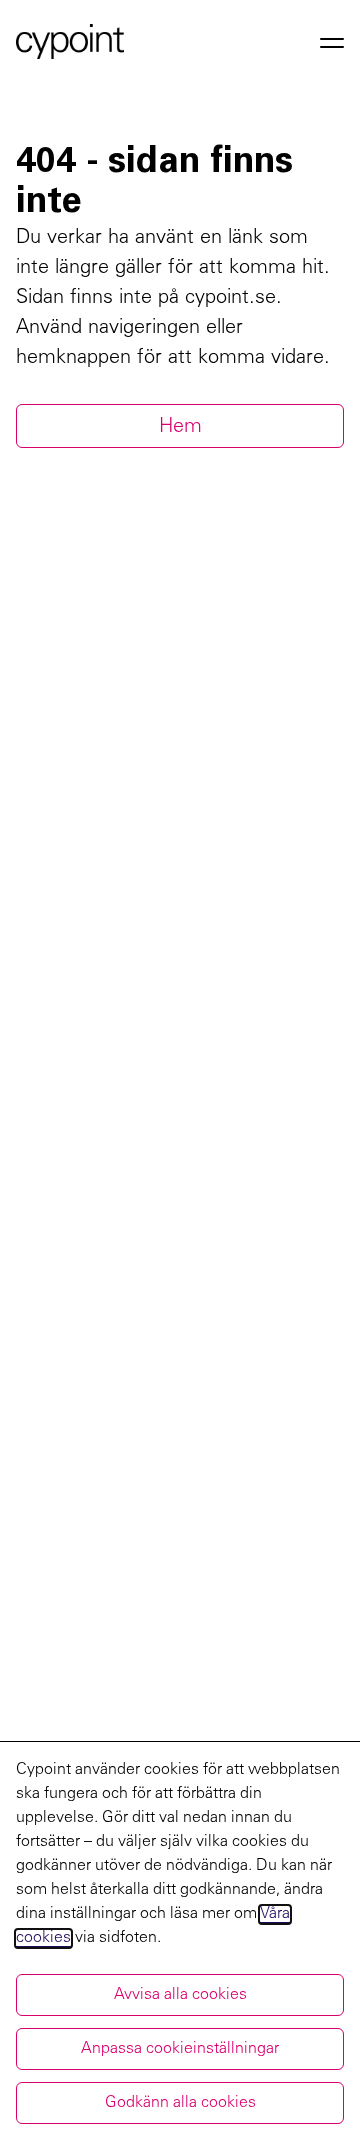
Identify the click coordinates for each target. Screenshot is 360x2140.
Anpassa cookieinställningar (180, 2049)
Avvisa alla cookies (180, 1995)
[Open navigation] (332, 42)
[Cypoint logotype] (70, 41)
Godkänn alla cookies (180, 2103)
